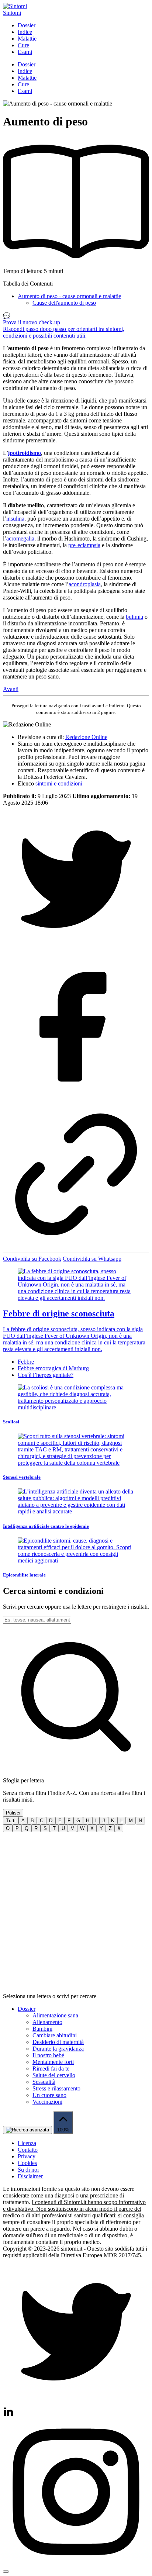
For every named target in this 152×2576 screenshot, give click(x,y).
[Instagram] (8, 2415)
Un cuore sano (49, 2095)
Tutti (11, 1821)
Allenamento (47, 2022)
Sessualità (44, 2082)
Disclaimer (30, 2176)
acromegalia (20, 538)
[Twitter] (76, 2403)
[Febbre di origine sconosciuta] (76, 1285)
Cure (23, 45)
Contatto (28, 2150)
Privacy (27, 2156)
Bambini (42, 2029)
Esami (25, 52)
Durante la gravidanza (58, 2049)
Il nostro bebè (48, 2055)
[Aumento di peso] (76, 950)
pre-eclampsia (84, 545)
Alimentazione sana (55, 2015)
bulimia (134, 617)
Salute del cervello (54, 2075)
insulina (15, 519)
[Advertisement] (76, 1913)
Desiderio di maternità (58, 2042)
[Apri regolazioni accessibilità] (6, 2572)
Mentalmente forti (53, 2062)
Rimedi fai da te (51, 2069)
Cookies (27, 2163)
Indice (25, 32)
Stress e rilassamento (56, 2088)
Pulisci (13, 1813)
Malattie (27, 39)
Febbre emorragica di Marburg (53, 1368)
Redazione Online (86, 737)
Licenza (27, 2143)
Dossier (27, 25)
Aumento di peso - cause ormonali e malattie (69, 296)
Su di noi (28, 2170)
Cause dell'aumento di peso (64, 303)
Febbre (26, 1362)
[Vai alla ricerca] (27, 2130)
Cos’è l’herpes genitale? (46, 1375)
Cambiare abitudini (55, 2035)
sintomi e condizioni (59, 783)
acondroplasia (85, 584)
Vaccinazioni (47, 2102)
